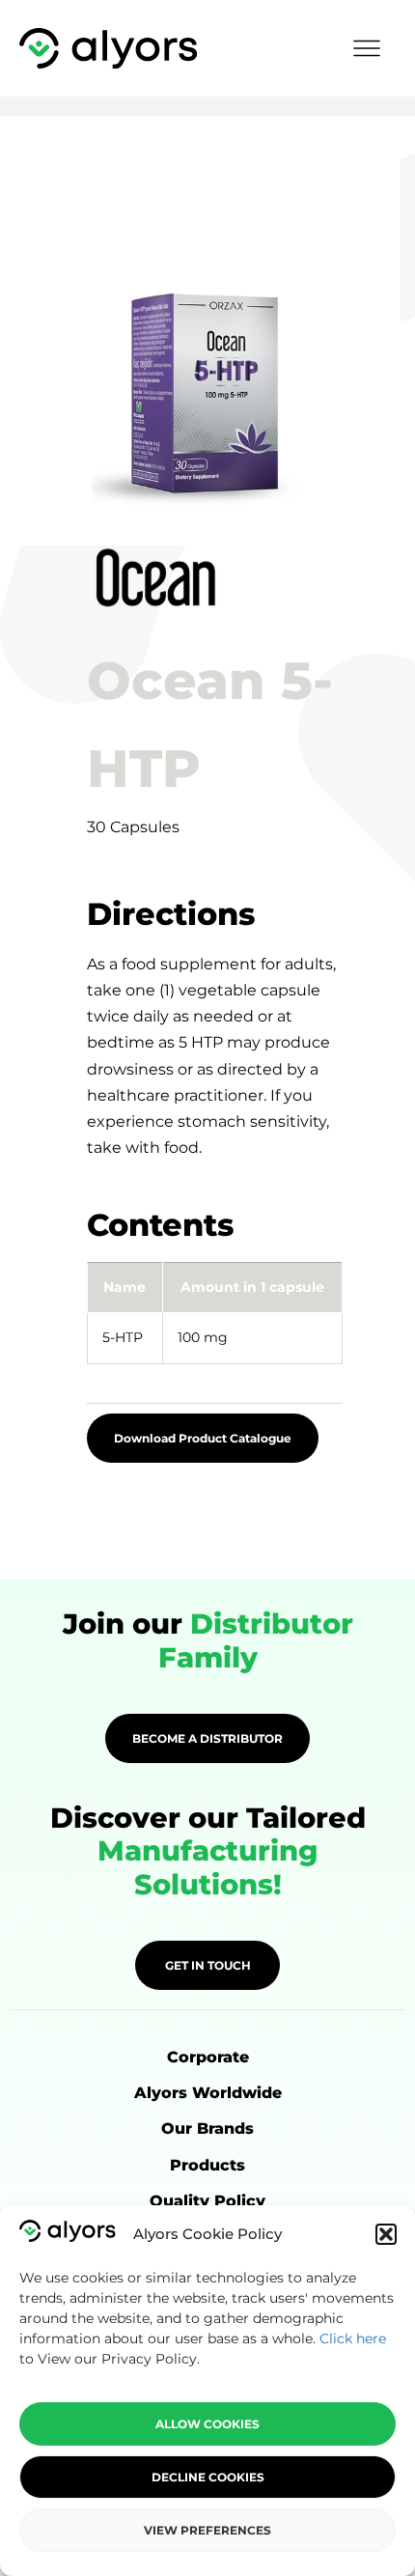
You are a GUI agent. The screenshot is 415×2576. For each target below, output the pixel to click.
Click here (353, 2338)
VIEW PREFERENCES (207, 2530)
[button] (386, 2234)
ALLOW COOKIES (207, 2424)
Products (207, 2165)
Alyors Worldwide (208, 2093)
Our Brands (207, 2128)
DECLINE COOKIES (208, 2477)
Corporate (208, 2057)
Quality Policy (207, 2201)
